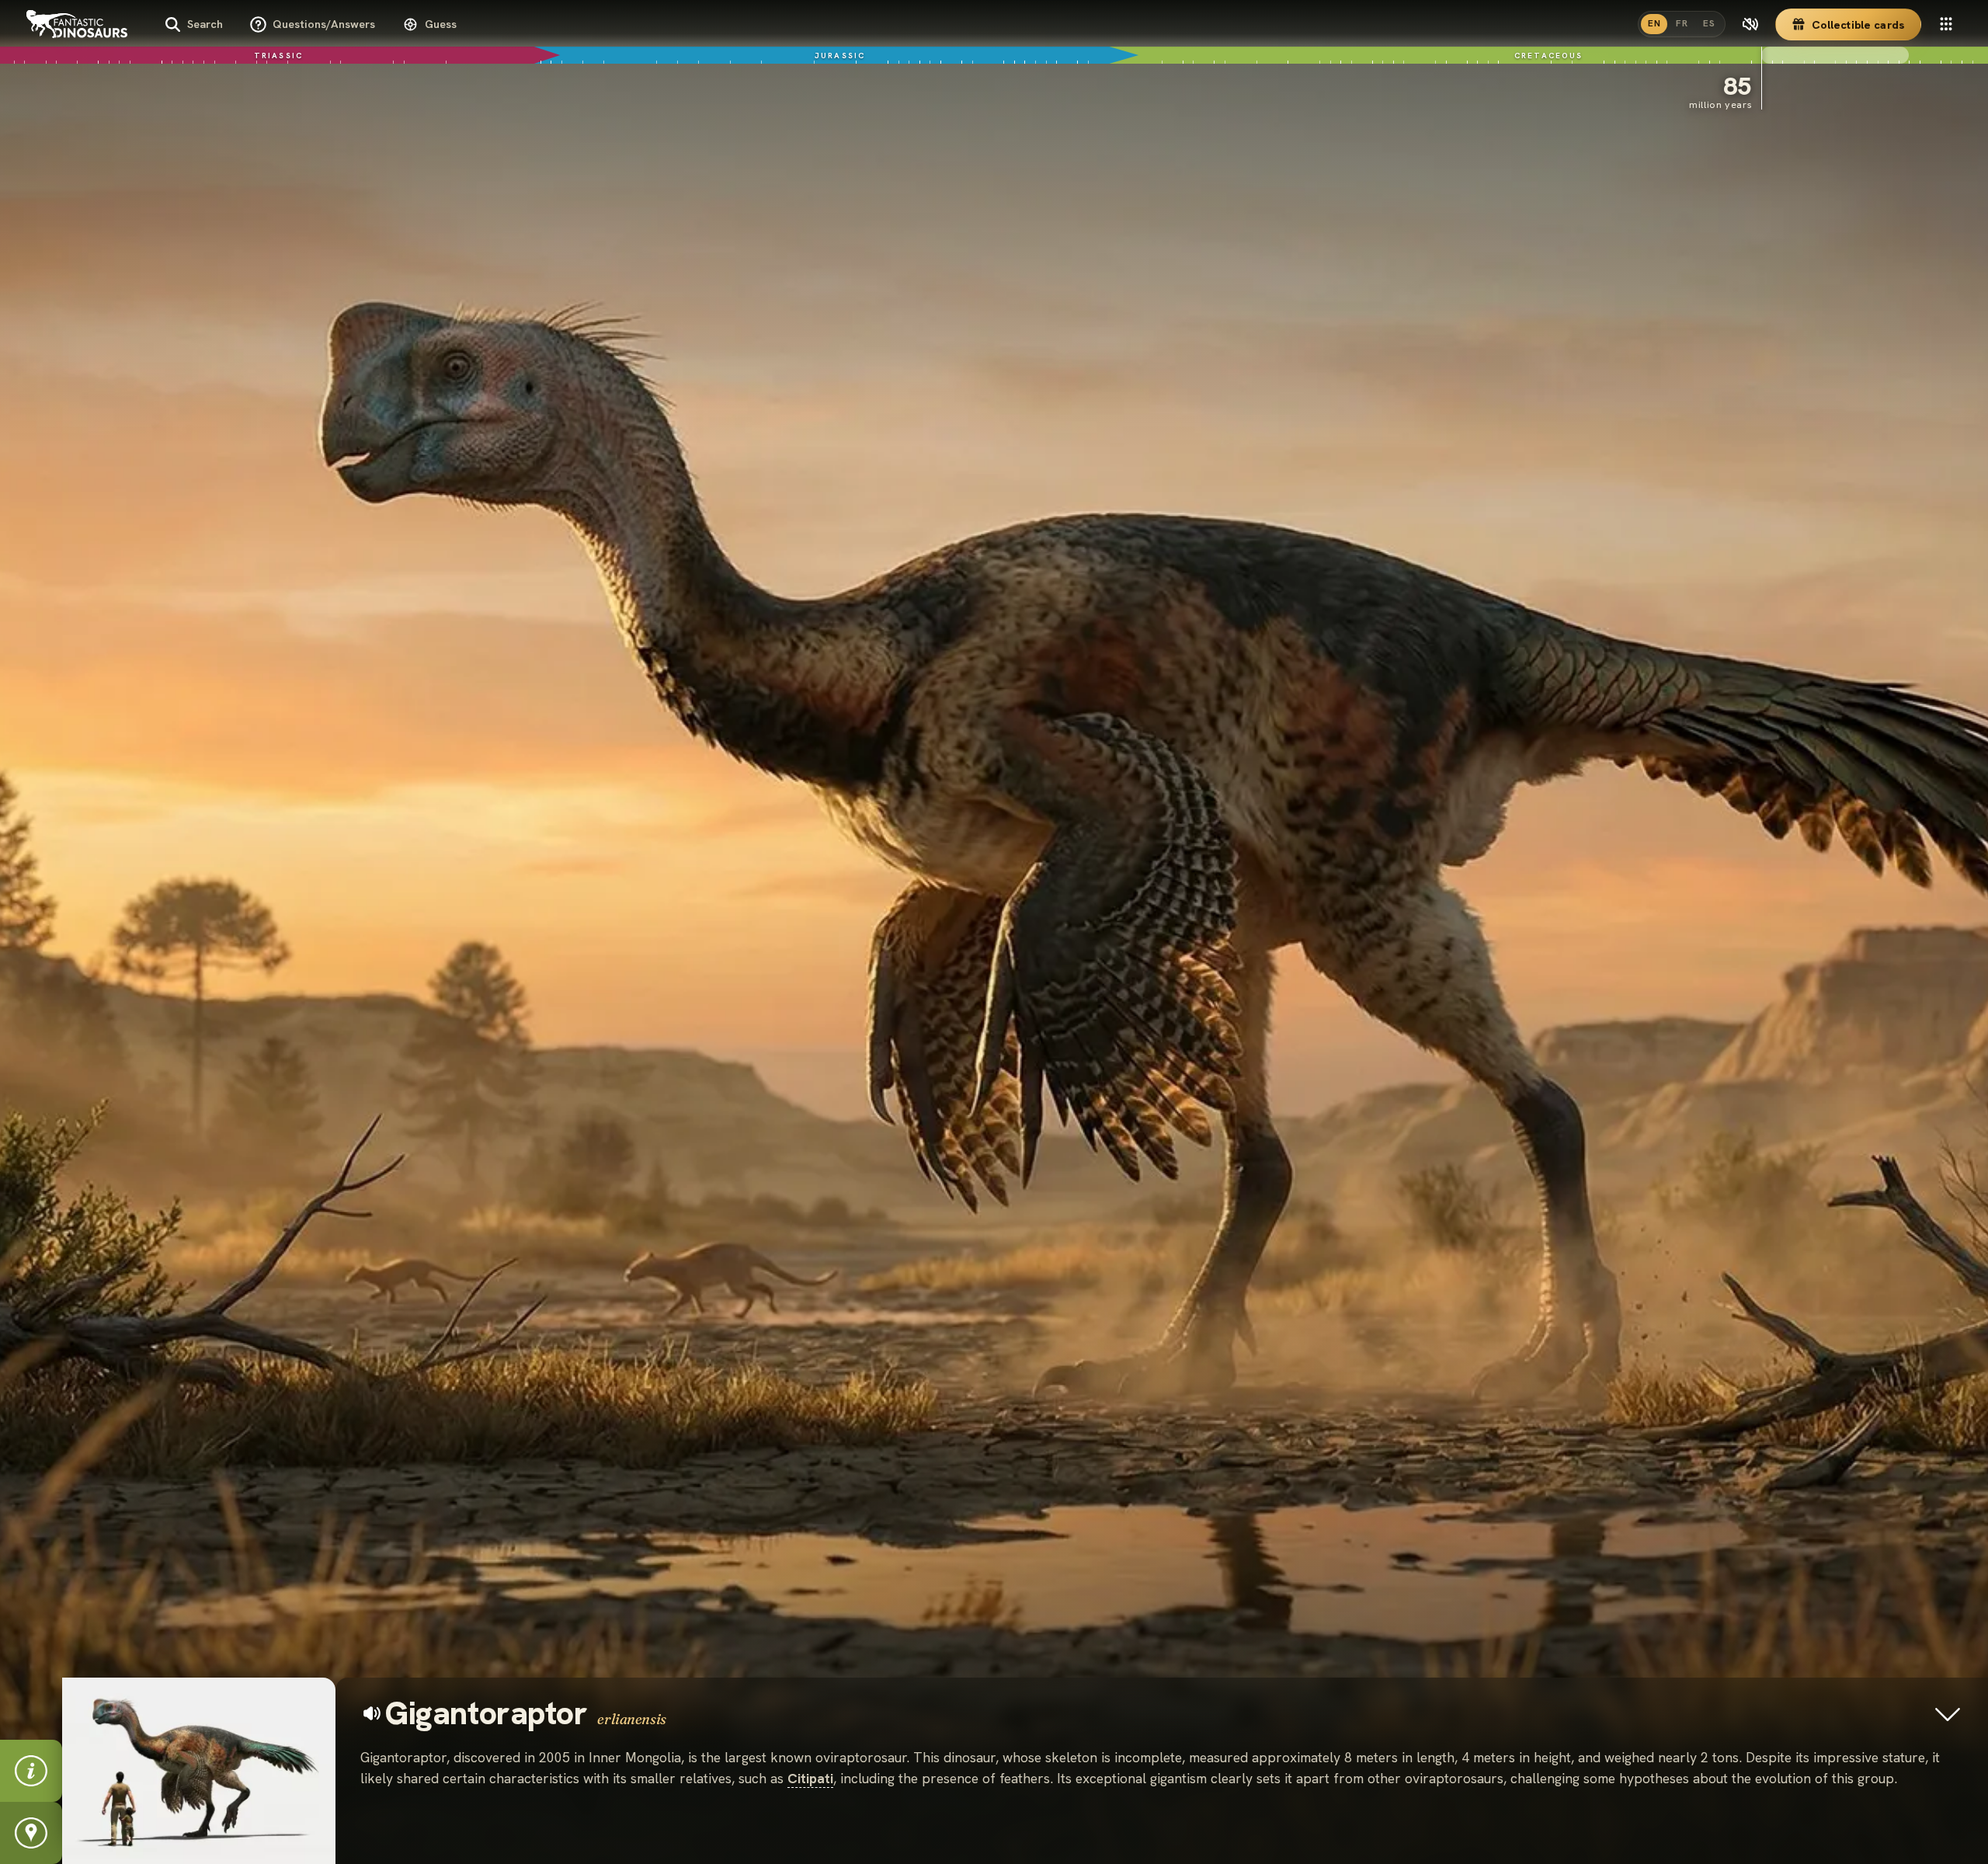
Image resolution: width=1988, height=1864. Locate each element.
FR (1682, 23)
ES (1709, 23)
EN (1654, 23)
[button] (194, 24)
